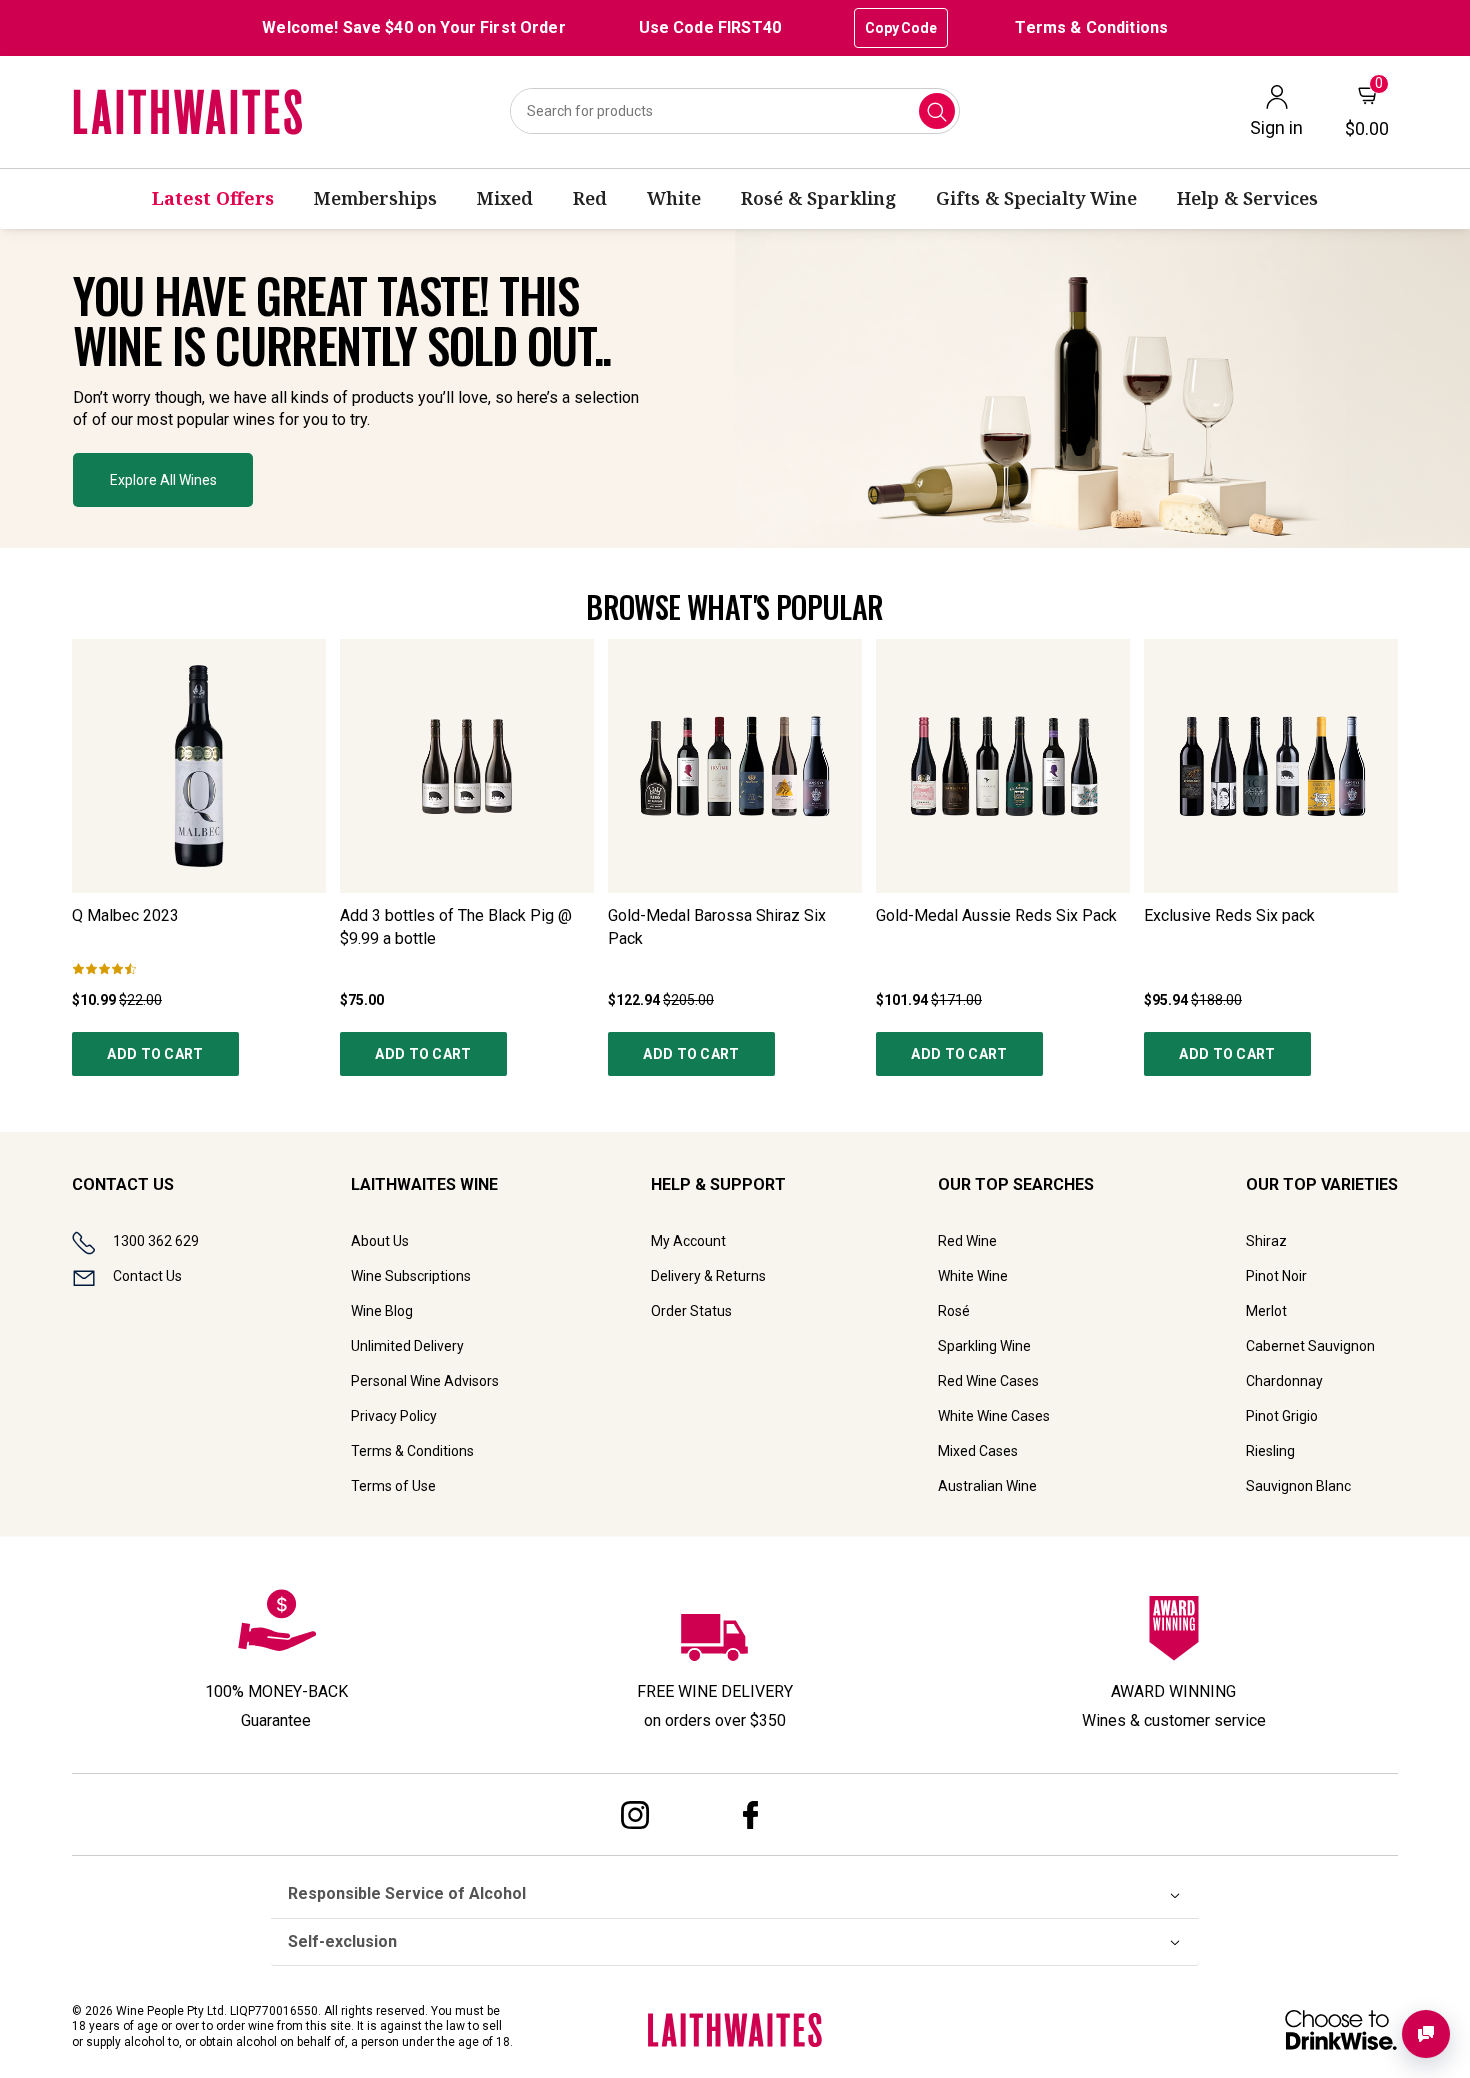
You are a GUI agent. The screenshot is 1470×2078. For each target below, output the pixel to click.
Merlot (1266, 1311)
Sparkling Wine (984, 1346)
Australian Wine (987, 1486)
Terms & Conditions (1091, 27)
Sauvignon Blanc (1298, 1486)
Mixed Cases (978, 1451)
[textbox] (361, 351)
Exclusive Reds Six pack (1229, 915)
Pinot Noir (1276, 1276)
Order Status (691, 1311)
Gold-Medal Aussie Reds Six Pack (996, 915)
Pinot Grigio (1282, 1416)
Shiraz (1266, 1241)
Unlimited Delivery (407, 1346)
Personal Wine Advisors (425, 1381)
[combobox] (735, 111)
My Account (688, 1241)
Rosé (954, 1311)
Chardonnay (1284, 1381)
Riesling (1270, 1451)
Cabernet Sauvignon (1310, 1346)
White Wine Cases (994, 1416)
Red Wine (967, 1241)
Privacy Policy (394, 1416)
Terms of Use (393, 1486)
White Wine (973, 1276)
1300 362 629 (156, 1241)
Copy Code (901, 28)
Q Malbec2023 (125, 915)
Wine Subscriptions (411, 1276)
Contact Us (147, 1276)
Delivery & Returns (708, 1276)
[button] (735, 388)
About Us (380, 1241)
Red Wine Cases (988, 1381)
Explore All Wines (163, 480)
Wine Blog (382, 1311)
